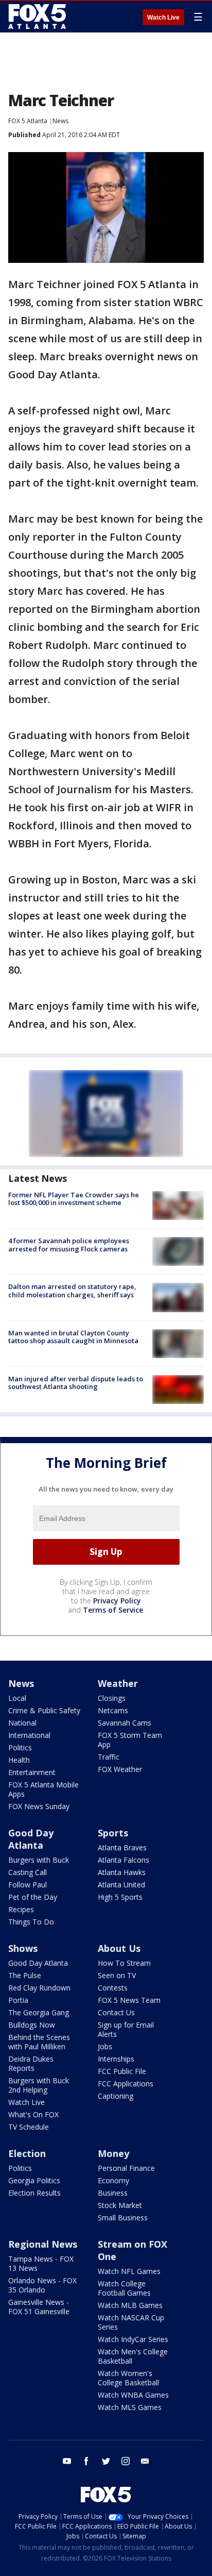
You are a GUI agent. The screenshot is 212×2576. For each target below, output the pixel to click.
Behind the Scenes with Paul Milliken (39, 2042)
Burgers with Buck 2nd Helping (39, 2085)
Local (17, 1698)
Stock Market (120, 2205)
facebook (86, 2461)
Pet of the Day (33, 1897)
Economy (113, 2180)
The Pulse (25, 1975)
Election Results (34, 2193)
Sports (113, 1833)
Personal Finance (126, 2168)
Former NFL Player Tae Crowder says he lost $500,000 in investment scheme (74, 1199)
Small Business (123, 2218)
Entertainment (32, 1772)
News (60, 121)
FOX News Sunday (39, 1806)
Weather (118, 1683)
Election (27, 2153)
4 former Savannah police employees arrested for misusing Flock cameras (69, 1245)
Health (19, 1760)
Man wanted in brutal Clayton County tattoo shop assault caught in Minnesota (73, 1337)
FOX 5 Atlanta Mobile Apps (43, 1789)
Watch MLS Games (130, 2407)
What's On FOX (33, 2114)
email (145, 2461)
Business (113, 2193)
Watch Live (163, 18)
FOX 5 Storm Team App (130, 1740)
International (29, 1735)
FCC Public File (122, 2071)
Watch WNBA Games (133, 2395)
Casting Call (28, 1872)
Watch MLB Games (130, 2305)
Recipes (21, 1909)
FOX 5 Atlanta (28, 121)
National (22, 1723)
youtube (67, 2461)
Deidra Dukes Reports (31, 2063)
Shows (23, 1948)
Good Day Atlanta (31, 1839)
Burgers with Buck (39, 1860)
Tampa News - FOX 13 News (41, 2263)
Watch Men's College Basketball (133, 2356)
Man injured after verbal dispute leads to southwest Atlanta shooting (76, 1383)
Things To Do (31, 1922)
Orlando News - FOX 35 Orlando (42, 2285)
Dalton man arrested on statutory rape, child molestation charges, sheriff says (72, 1291)
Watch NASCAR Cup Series (131, 2322)
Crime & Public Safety (44, 1710)
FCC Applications (126, 2084)
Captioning (116, 2096)
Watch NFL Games (129, 2271)
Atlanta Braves (122, 1847)
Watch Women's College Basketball (128, 2378)
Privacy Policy (117, 1601)
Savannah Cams (125, 1723)
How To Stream (124, 1963)
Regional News (43, 2244)
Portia (18, 2000)
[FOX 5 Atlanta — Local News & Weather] (38, 16)
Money (113, 2153)
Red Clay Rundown (39, 1988)
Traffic (109, 1757)
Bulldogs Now (32, 2025)
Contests (113, 1988)
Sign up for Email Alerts (126, 2029)
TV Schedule (29, 2127)
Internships (116, 2059)
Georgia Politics (34, 2180)
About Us (119, 1948)
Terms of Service (113, 1610)
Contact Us (116, 2012)
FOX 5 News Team (129, 2000)
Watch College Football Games (124, 2288)
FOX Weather (120, 1769)
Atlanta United (121, 1885)
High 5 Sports (120, 1897)
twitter (106, 2461)
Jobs (105, 2046)
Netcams (113, 1710)
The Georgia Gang (39, 2012)
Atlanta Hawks (122, 1872)
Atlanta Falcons (123, 1860)
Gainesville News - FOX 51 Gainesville (39, 2307)
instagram (126, 2461)
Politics (20, 1747)
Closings (112, 1698)
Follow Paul (28, 1885)
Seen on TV (117, 1975)
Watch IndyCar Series (133, 2339)
